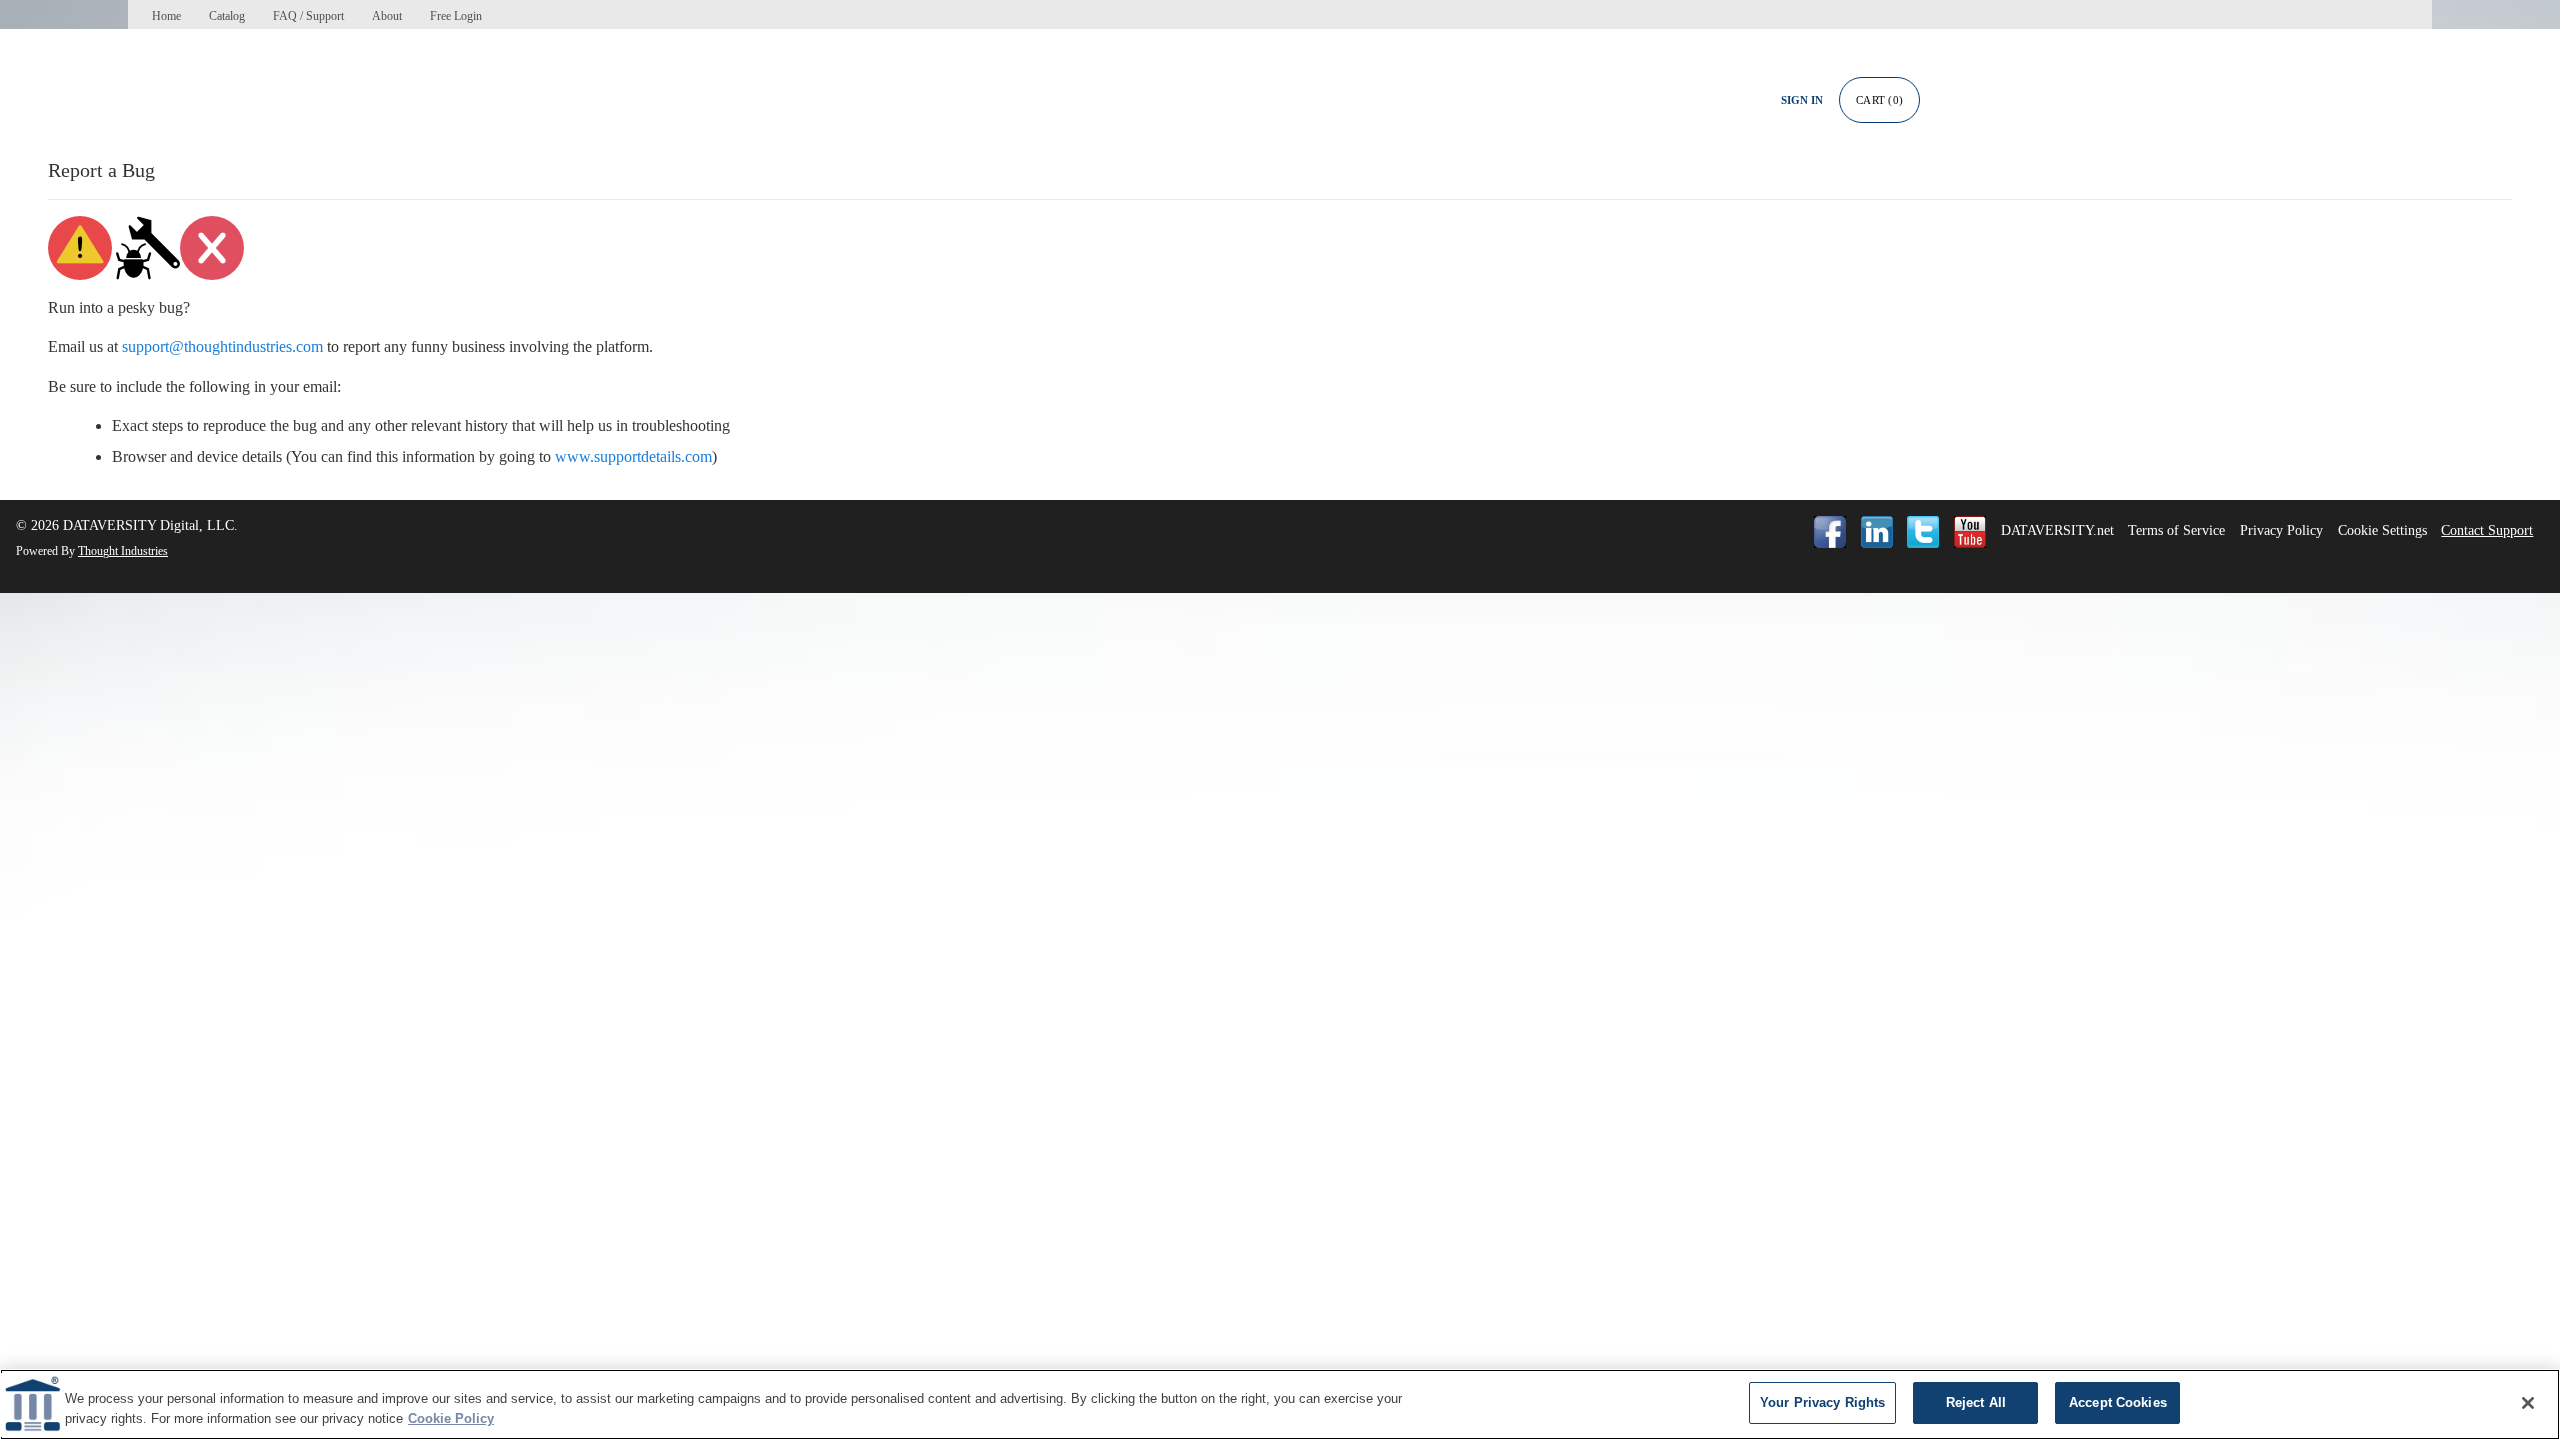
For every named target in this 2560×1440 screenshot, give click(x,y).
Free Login (456, 16)
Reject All (1976, 1402)
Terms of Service (2176, 530)
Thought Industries (123, 551)
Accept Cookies (2118, 1402)
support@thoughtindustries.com (222, 346)
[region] (1280, 1404)
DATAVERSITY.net (2057, 530)
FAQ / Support (308, 16)
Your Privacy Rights (1822, 1402)
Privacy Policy (2281, 530)
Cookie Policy (451, 1418)
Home (166, 16)
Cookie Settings (2382, 530)
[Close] (2528, 1403)
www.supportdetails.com (633, 456)
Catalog (227, 16)
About (387, 16)
